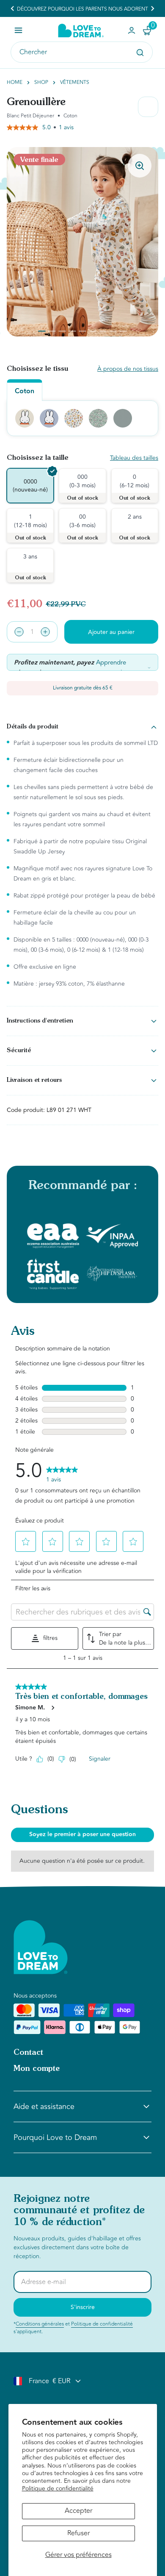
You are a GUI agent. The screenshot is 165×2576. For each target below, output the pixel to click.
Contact (28, 2053)
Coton (25, 391)
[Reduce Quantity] (19, 632)
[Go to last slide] (13, 8)
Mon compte (37, 2069)
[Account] (132, 31)
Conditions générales (40, 2324)
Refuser (78, 2533)
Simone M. (30, 1708)
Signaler (100, 1759)
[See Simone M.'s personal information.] (52, 1708)
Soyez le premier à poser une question (82, 1834)
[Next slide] (152, 8)
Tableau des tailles (134, 458)
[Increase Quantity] (45, 632)
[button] (27, 1542)
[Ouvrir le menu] (18, 30)
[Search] (140, 53)
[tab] (42, 331)
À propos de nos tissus (128, 369)
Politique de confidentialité (58, 2488)
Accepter (78, 2511)
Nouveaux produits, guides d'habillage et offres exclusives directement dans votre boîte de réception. (77, 2247)
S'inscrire (83, 2307)
